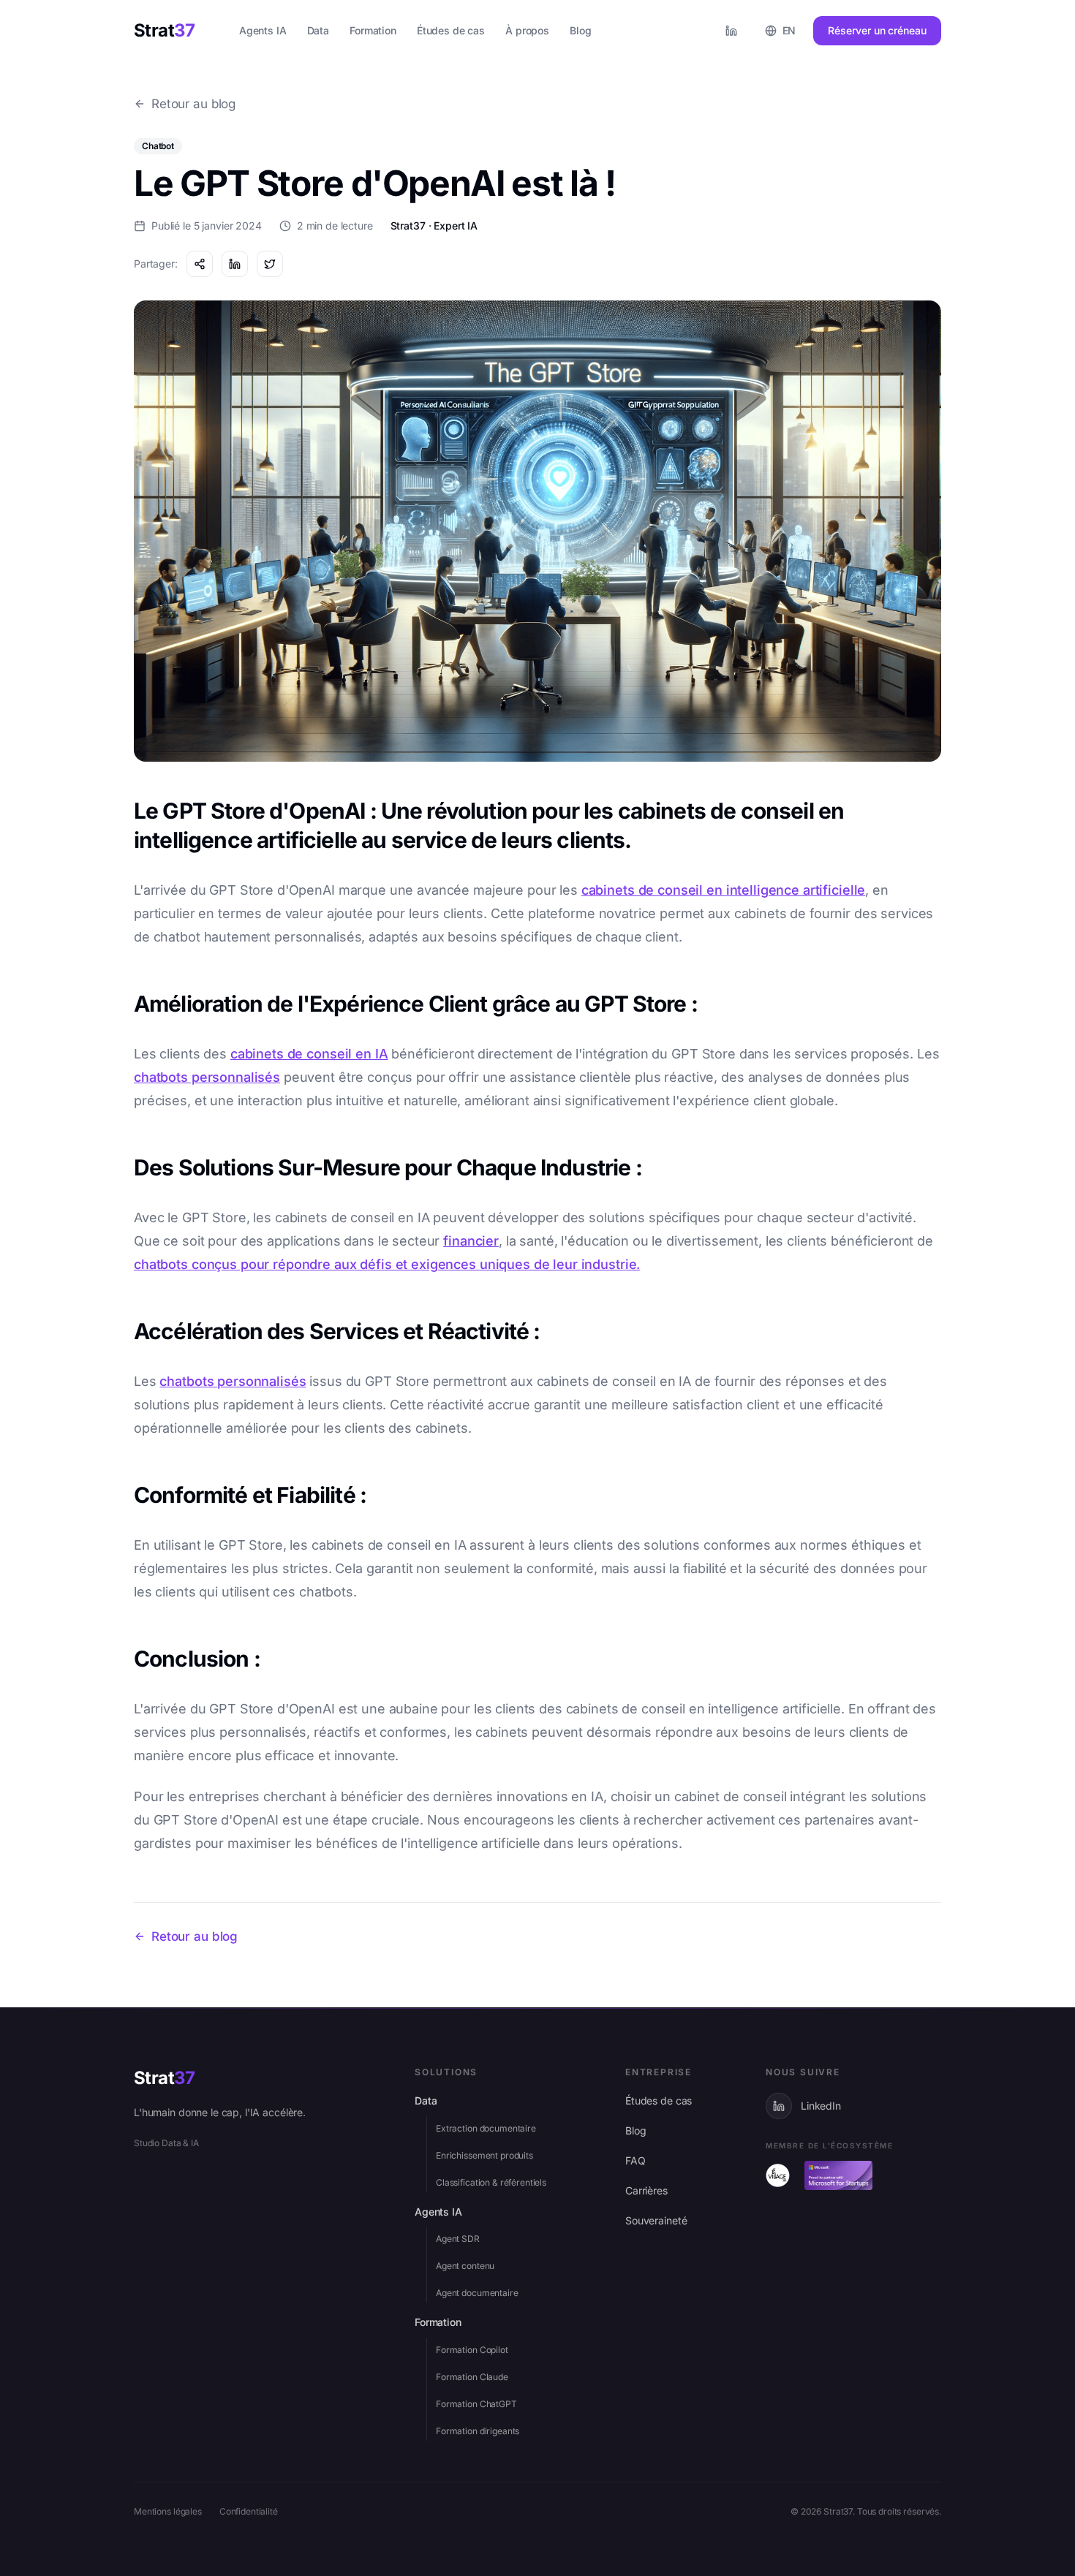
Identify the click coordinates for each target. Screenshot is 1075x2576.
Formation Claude (472, 2377)
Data (426, 2100)
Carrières (646, 2190)
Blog (635, 2130)
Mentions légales (168, 2511)
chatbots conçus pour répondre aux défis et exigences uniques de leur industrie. (387, 1264)
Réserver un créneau (877, 30)
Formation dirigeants (478, 2431)
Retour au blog (193, 104)
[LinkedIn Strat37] (731, 31)
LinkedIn (821, 2106)
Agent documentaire (477, 2293)
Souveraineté (656, 2220)
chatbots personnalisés (207, 1077)
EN (789, 30)
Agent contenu (465, 2266)
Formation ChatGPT (476, 2404)
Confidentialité (249, 2511)
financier (471, 1241)
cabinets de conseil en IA (309, 1054)
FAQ (635, 2160)
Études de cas (659, 2100)
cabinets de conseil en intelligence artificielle (723, 890)
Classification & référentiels (491, 2182)
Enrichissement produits (484, 2155)
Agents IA (438, 2212)
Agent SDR (458, 2239)
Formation (438, 2322)
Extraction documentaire (486, 2128)
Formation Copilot (472, 2350)
